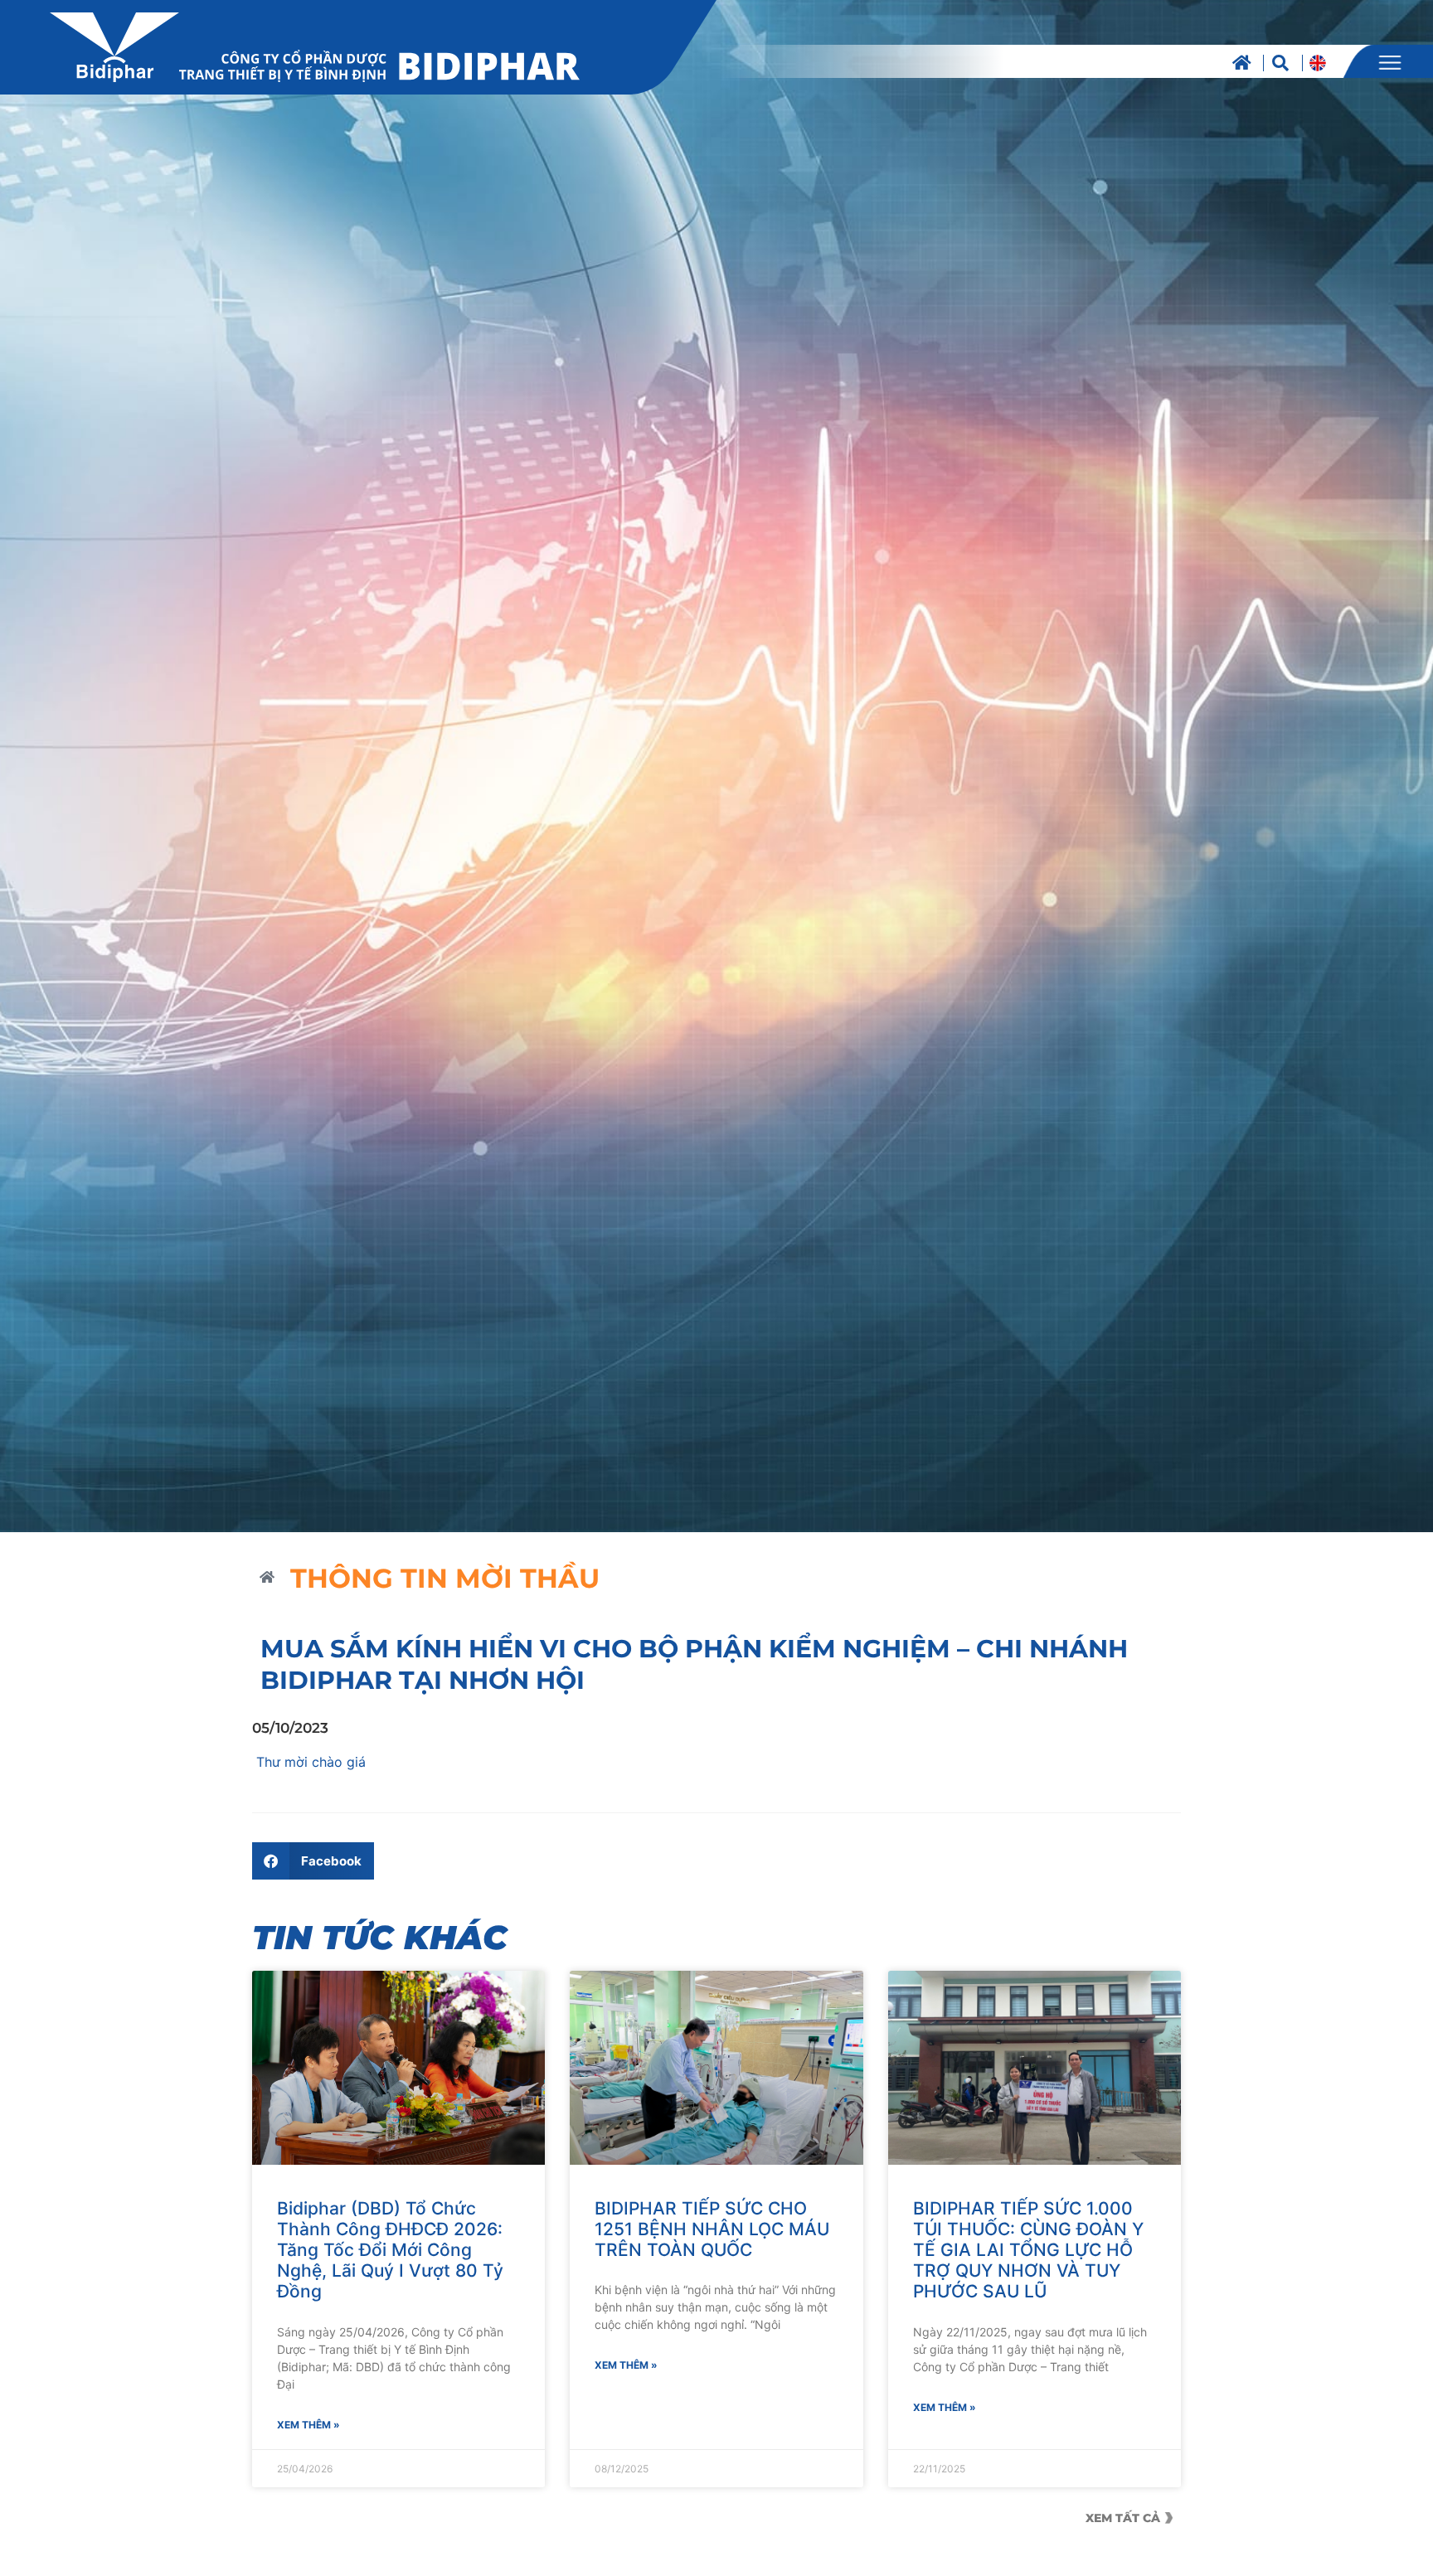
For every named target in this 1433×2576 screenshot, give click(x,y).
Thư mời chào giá (309, 1762)
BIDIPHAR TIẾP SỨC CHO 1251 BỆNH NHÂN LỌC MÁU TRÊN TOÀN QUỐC (712, 2229)
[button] (313, 1861)
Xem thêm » (308, 2425)
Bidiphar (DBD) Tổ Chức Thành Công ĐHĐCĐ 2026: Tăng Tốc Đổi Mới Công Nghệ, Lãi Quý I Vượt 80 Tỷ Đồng (390, 2250)
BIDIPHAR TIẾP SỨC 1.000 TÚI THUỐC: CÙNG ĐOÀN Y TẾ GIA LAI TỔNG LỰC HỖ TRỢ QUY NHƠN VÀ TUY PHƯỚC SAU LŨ (1028, 2250)
